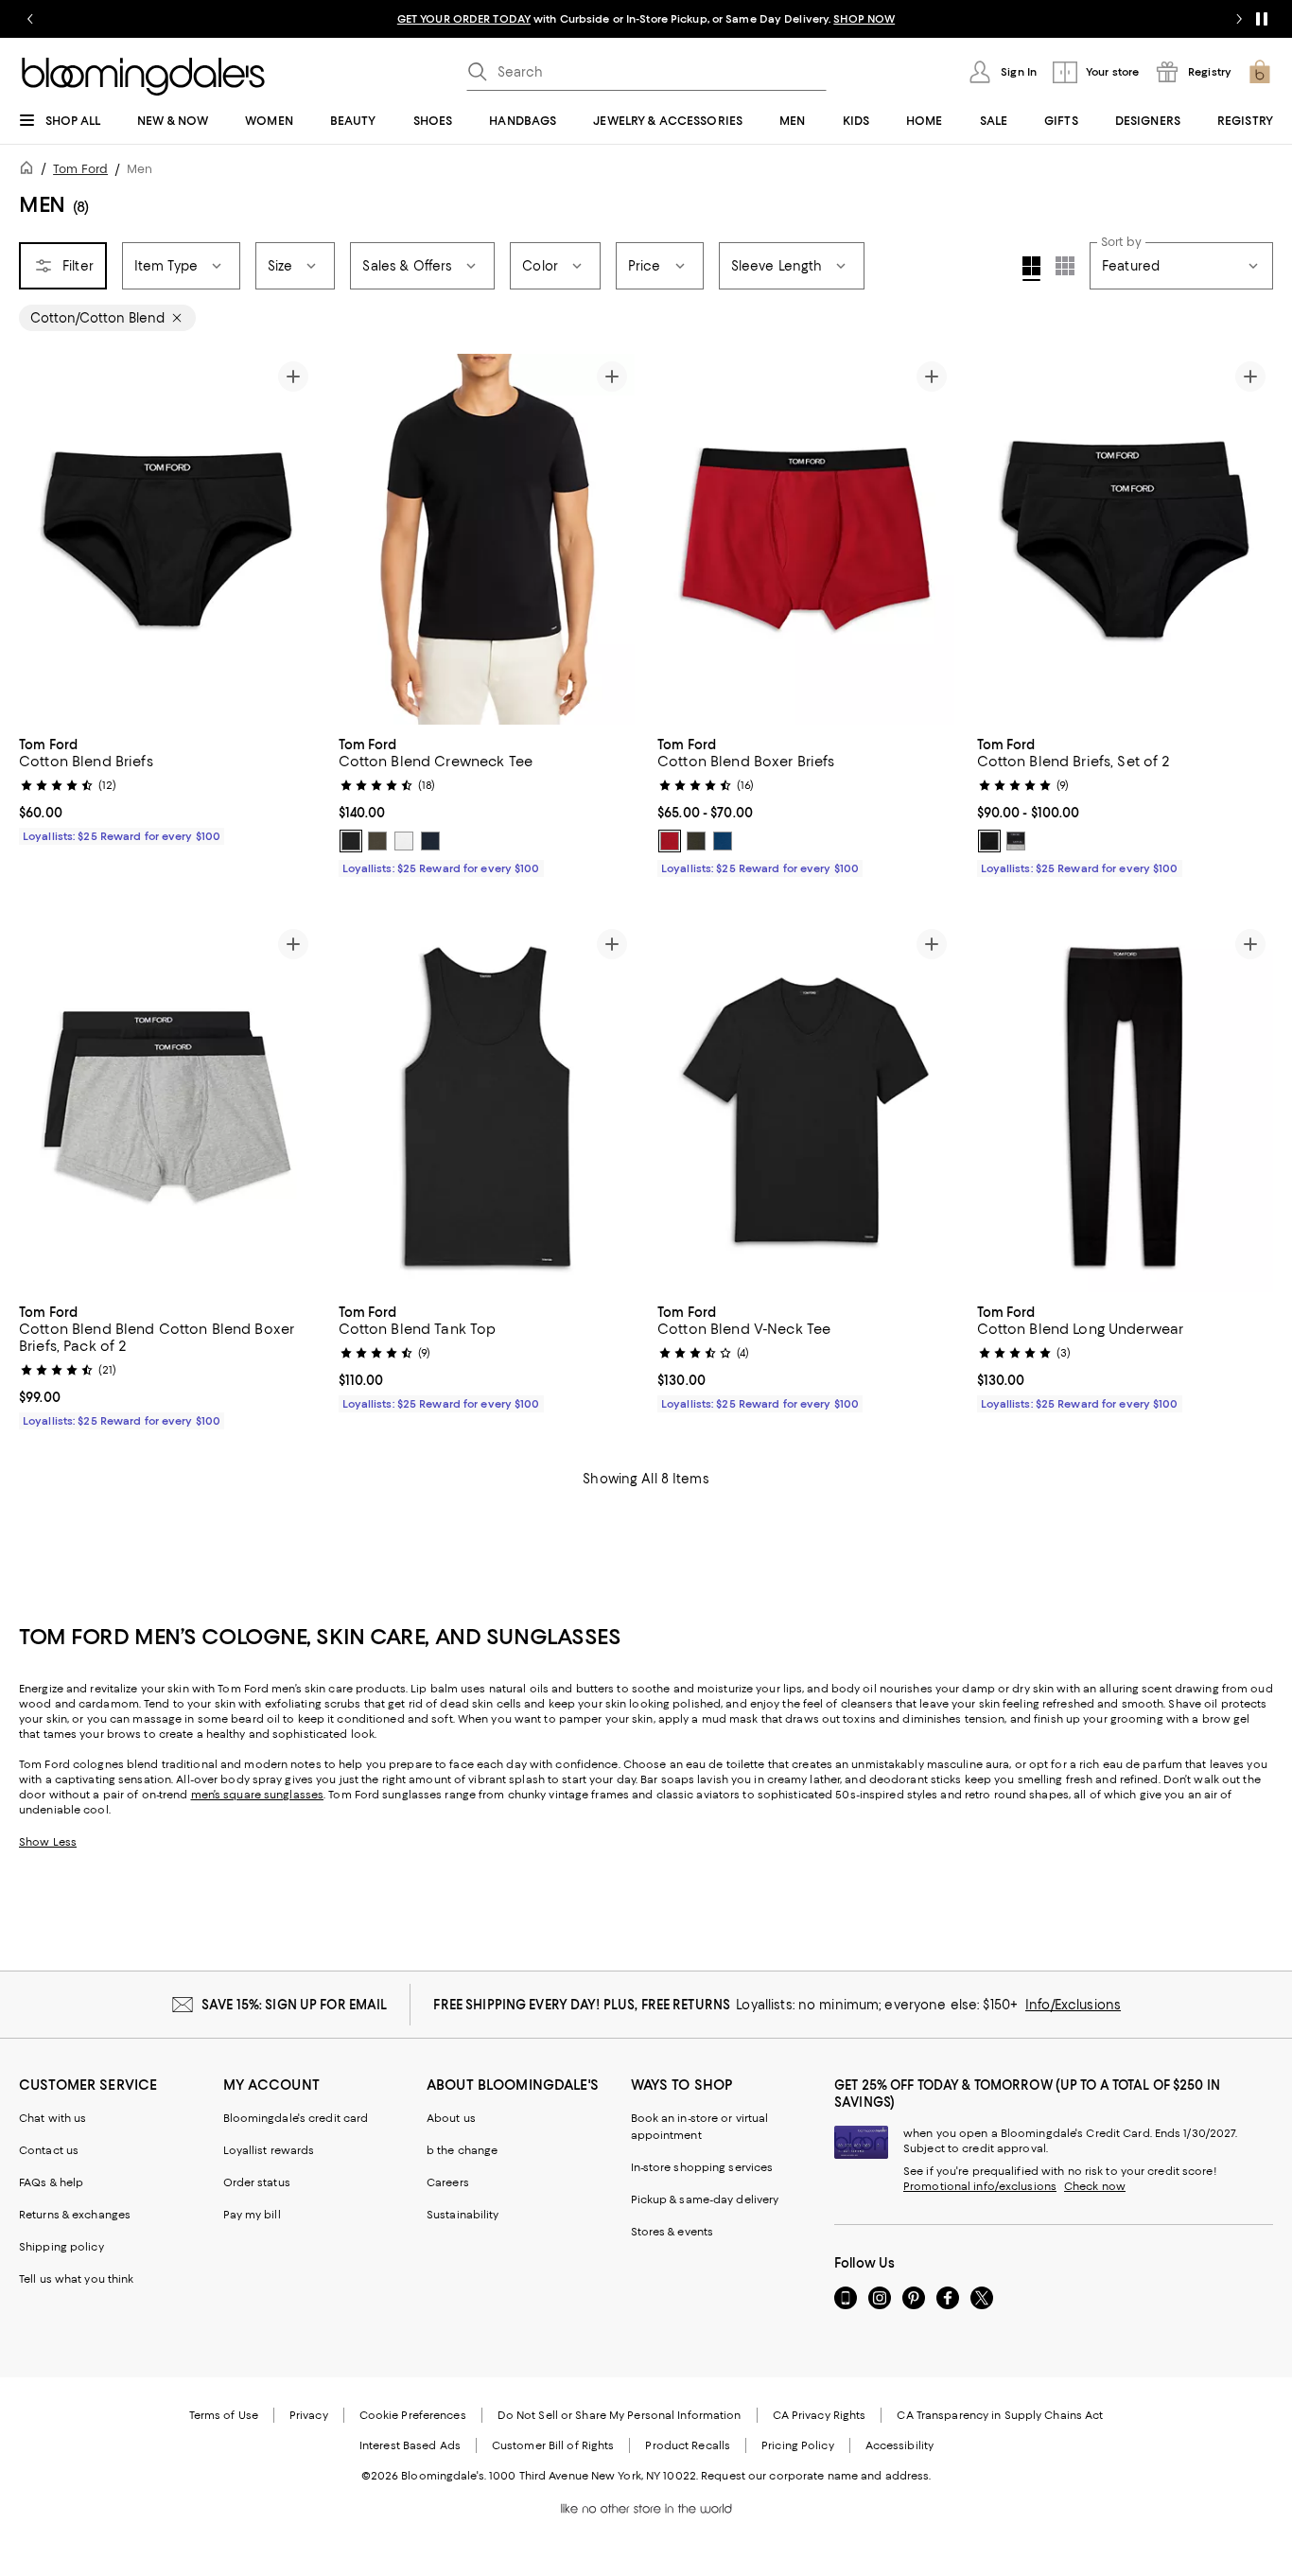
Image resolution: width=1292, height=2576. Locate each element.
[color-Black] (351, 841)
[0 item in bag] (1260, 72)
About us (451, 2118)
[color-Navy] (430, 841)
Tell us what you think (76, 2279)
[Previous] (361, 539)
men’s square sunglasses (258, 1795)
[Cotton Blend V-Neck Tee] (806, 1107)
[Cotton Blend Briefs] (167, 539)
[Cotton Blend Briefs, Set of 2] (1126, 539)
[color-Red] (670, 841)
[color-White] (404, 841)
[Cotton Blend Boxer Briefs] (806, 539)
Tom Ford (80, 169)
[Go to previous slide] (30, 19)
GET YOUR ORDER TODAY (464, 19)
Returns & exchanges (75, 2215)
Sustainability (463, 2215)
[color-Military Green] (377, 841)
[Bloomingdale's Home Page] (143, 77)
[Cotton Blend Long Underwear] (1126, 1107)
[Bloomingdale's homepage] (30, 171)
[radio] (351, 841)
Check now (1095, 2186)
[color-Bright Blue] (723, 841)
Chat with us (52, 2118)
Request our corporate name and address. (816, 2476)
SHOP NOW (864, 19)
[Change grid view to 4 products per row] (1031, 269)
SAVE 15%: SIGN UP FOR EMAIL (295, 2005)
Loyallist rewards (269, 2150)
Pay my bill (252, 2215)
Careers (448, 2182)
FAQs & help (51, 2182)
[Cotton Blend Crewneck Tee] (487, 539)
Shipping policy (61, 2247)
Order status (257, 2182)
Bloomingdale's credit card (296, 2118)
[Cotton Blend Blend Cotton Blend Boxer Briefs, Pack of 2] (167, 1107)
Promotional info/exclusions (980, 2186)
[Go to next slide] (1239, 19)
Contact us (49, 2150)
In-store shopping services (702, 2167)
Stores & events (672, 2232)
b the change (462, 2150)
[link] (167, 788)
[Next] (612, 539)
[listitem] (646, 19)
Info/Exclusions (1073, 2005)
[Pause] (1262, 19)
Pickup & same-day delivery (705, 2199)
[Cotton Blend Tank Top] (487, 1107)
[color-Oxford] (1016, 841)
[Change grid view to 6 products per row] (1065, 266)
